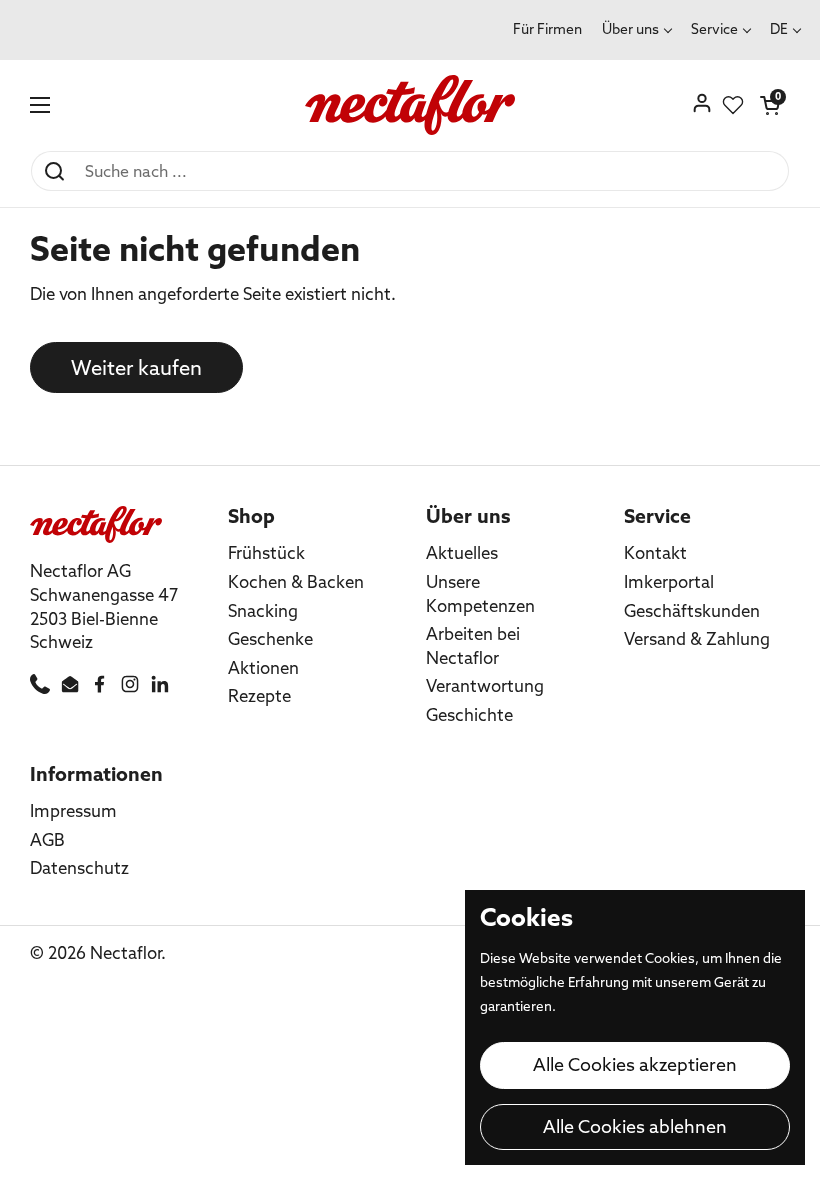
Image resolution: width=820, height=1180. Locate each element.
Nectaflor (125, 952)
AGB (47, 839)
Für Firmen (547, 29)
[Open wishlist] (733, 105)
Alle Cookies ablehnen (635, 1126)
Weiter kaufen (136, 367)
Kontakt (655, 552)
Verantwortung (485, 685)
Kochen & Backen (296, 581)
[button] (770, 105)
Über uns (630, 29)
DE (779, 29)
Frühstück (266, 552)
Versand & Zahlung (697, 638)
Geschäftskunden (692, 610)
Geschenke (270, 638)
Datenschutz (79, 867)
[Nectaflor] (410, 105)
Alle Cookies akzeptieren (635, 1064)
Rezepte (259, 695)
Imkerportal (669, 581)
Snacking (263, 610)
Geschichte (469, 714)
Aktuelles (462, 552)
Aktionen (263, 667)
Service (714, 29)
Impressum (73, 810)
